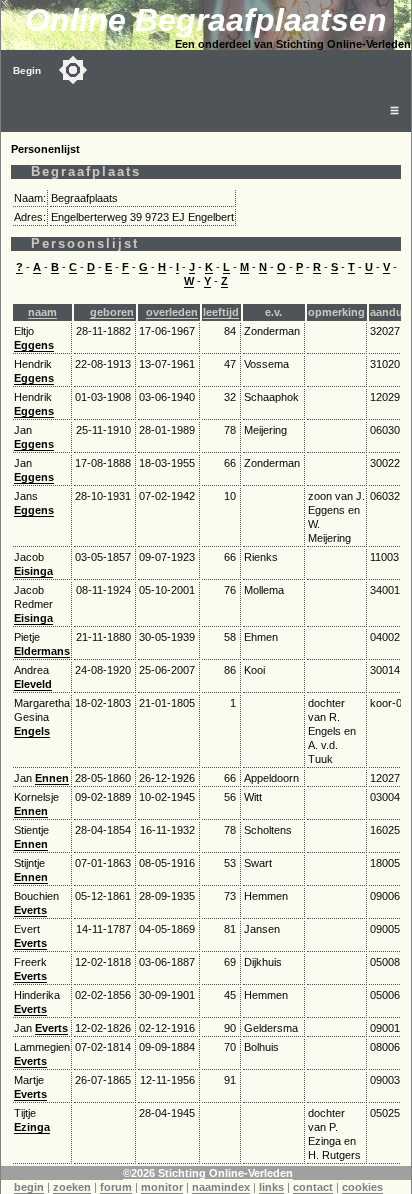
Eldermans (42, 651)
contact (313, 1187)
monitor (162, 1187)
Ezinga (32, 1127)
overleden (172, 312)
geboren (112, 312)
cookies (362, 1187)
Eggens (34, 345)
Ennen (52, 778)
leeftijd (221, 312)
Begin (27, 70)
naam (42, 312)
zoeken (72, 1187)
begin (29, 1187)
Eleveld (33, 684)
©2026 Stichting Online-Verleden (208, 1173)
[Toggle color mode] (73, 70)
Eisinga (33, 571)
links (271, 1187)
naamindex (221, 1187)
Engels (32, 731)
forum (116, 1187)
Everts (30, 910)
